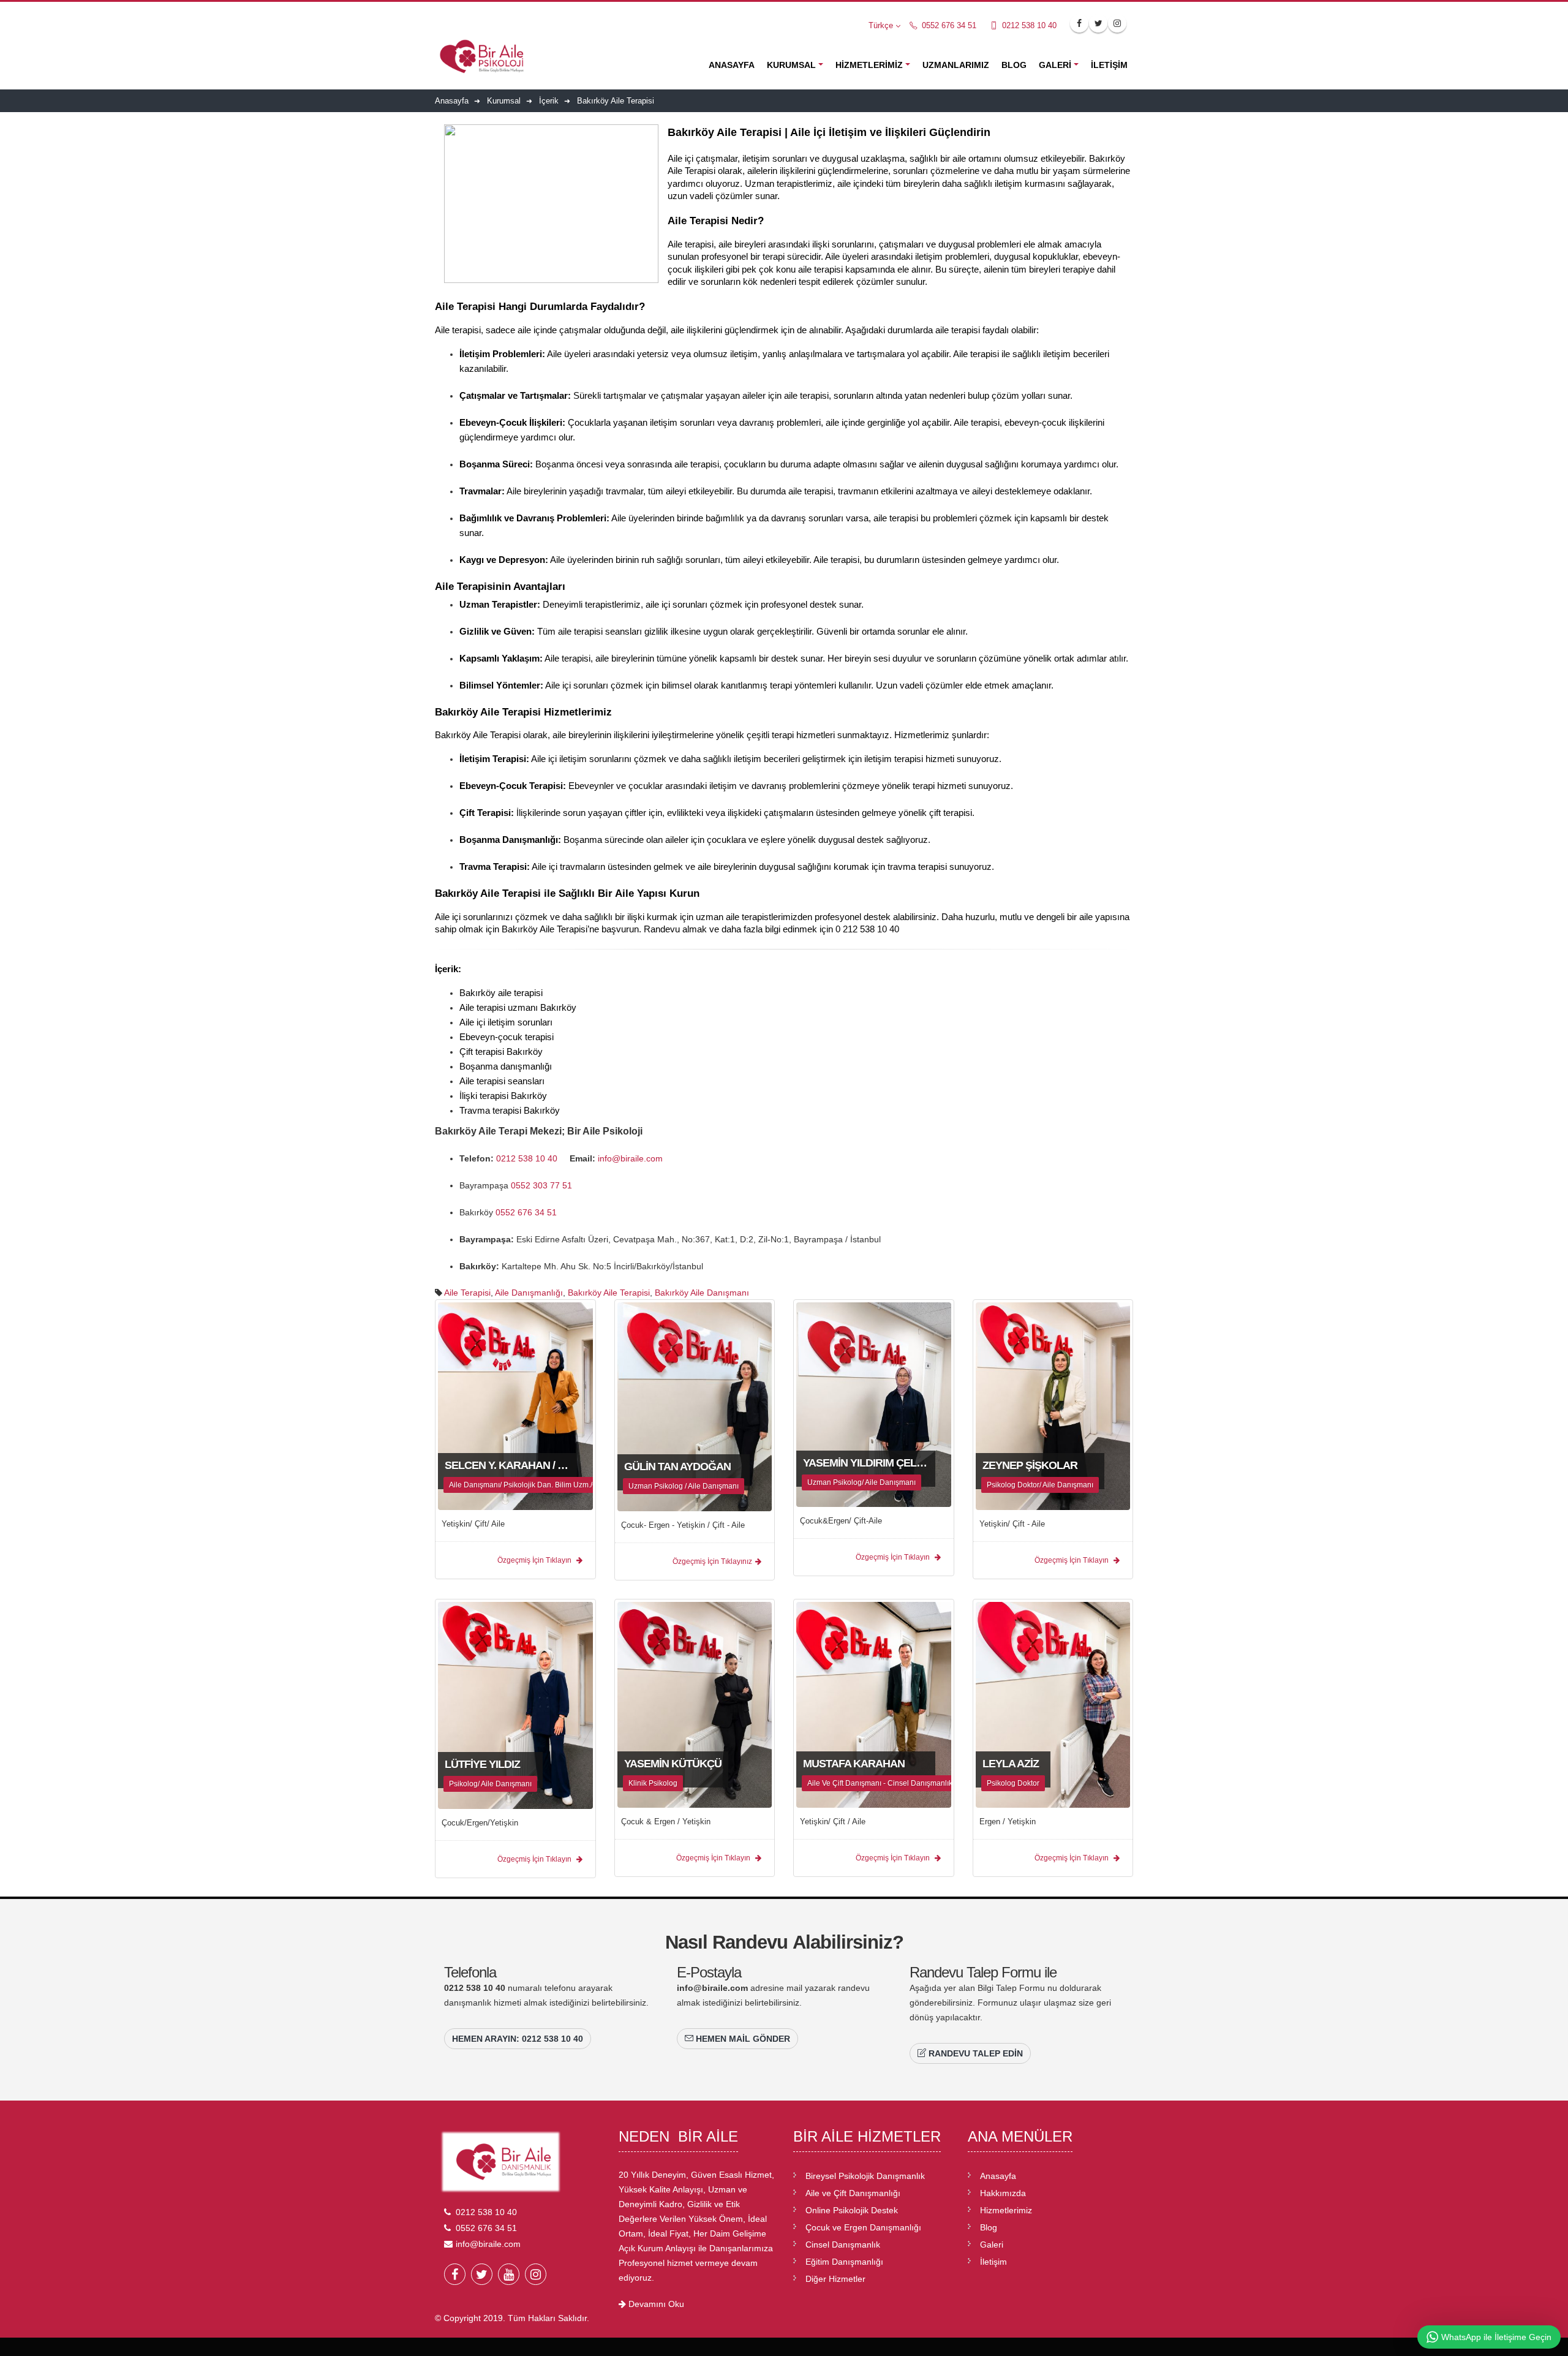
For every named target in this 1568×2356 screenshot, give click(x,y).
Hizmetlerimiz (869, 65)
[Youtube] (509, 2274)
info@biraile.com (630, 1158)
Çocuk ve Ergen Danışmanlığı (863, 2227)
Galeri (1055, 65)
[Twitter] (482, 2274)
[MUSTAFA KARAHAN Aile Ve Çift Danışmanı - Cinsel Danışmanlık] (874, 1704)
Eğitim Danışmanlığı (844, 2262)
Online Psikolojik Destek (852, 2210)
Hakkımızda (1003, 2193)
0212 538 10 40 (1028, 26)
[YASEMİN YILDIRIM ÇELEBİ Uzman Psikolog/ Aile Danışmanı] (874, 1404)
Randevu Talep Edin (974, 2053)
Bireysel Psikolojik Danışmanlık (865, 2176)
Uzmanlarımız (956, 65)
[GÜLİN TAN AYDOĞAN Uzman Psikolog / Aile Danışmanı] (695, 1406)
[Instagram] (536, 2274)
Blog (1014, 65)
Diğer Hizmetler (835, 2279)
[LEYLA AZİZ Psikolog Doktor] (1053, 1704)
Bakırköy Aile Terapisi (609, 1293)
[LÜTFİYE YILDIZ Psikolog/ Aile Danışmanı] (515, 1705)
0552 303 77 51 (543, 1185)
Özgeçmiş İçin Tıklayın (535, 1560)
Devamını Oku (655, 2304)
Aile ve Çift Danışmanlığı (853, 2193)
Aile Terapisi (467, 1293)
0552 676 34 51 (948, 26)
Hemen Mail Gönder (742, 2039)
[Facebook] (455, 2274)
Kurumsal (791, 65)
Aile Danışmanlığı (529, 1293)
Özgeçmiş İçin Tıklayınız (712, 1561)
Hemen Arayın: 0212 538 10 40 (518, 2039)
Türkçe (881, 26)
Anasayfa (732, 65)
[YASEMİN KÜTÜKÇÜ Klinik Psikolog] (695, 1704)
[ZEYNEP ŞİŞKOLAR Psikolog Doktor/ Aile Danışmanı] (1053, 1405)
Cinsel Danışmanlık (843, 2245)
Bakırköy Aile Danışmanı (702, 1293)
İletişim (1109, 65)
